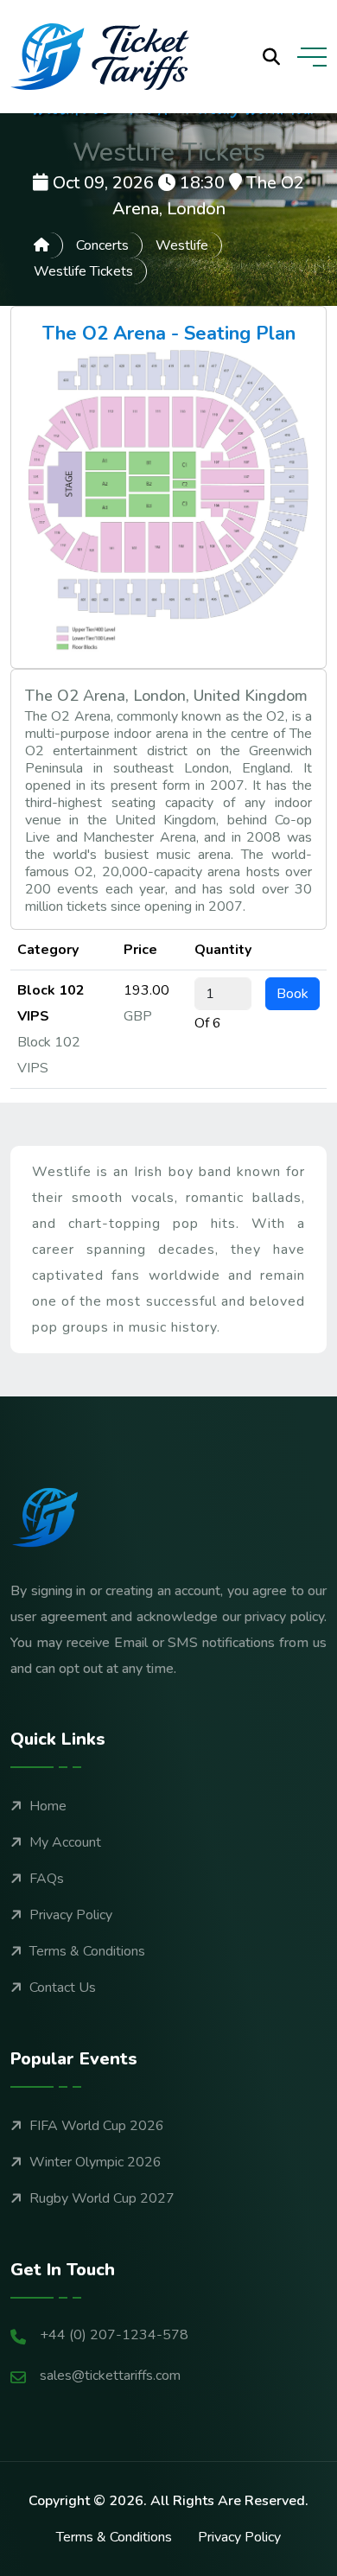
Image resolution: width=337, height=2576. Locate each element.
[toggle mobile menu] (312, 57)
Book (292, 994)
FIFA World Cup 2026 (97, 2126)
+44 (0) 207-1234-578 (114, 2335)
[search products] (271, 57)
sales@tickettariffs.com (110, 2376)
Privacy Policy (71, 1915)
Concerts (102, 245)
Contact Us (63, 1988)
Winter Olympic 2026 (95, 2162)
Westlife (182, 245)
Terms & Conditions (87, 1951)
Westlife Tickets (83, 271)
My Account (65, 1842)
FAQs (47, 1879)
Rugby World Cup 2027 (102, 2198)
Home (48, 1806)
